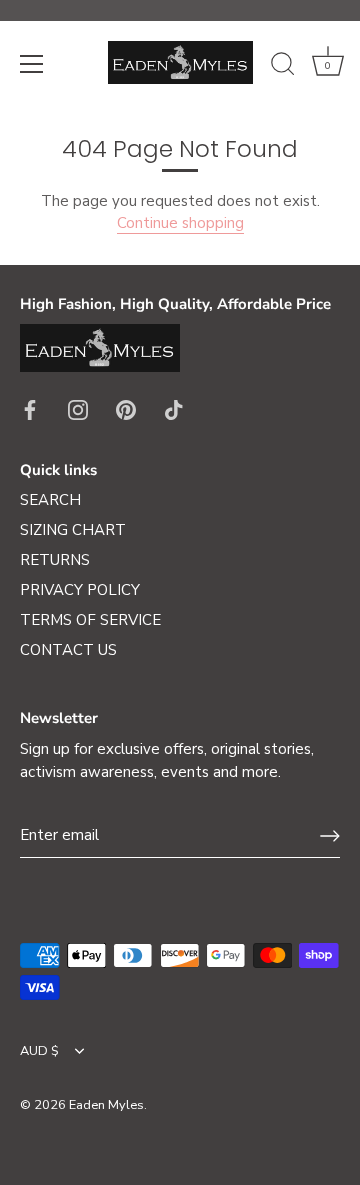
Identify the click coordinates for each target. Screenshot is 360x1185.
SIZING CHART (73, 530)
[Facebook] (30, 409)
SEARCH (50, 500)
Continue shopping (180, 223)
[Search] (283, 67)
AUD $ (39, 1052)
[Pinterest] (126, 409)
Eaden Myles (106, 1105)
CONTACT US (68, 650)
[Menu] (32, 64)
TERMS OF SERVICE (90, 620)
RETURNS (55, 560)
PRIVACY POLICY (80, 590)
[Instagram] (78, 409)
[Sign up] (330, 836)
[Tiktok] (174, 409)
